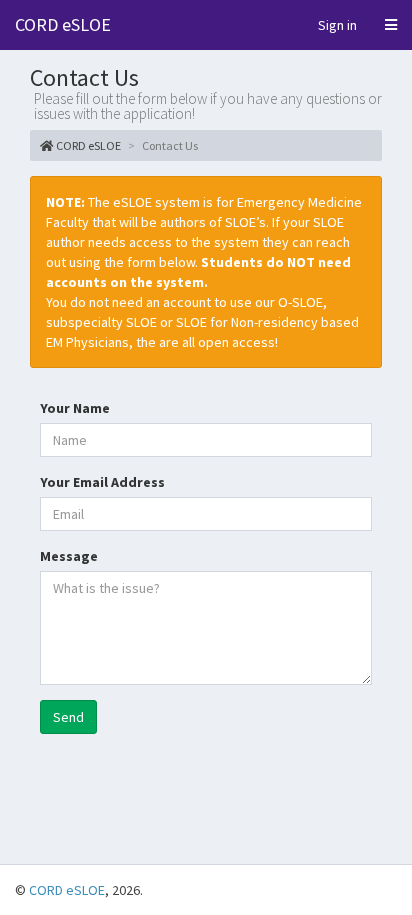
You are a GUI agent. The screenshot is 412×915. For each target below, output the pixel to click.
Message (69, 556)
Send (68, 717)
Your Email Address (102, 482)
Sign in (337, 25)
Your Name (75, 408)
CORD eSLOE (63, 24)
